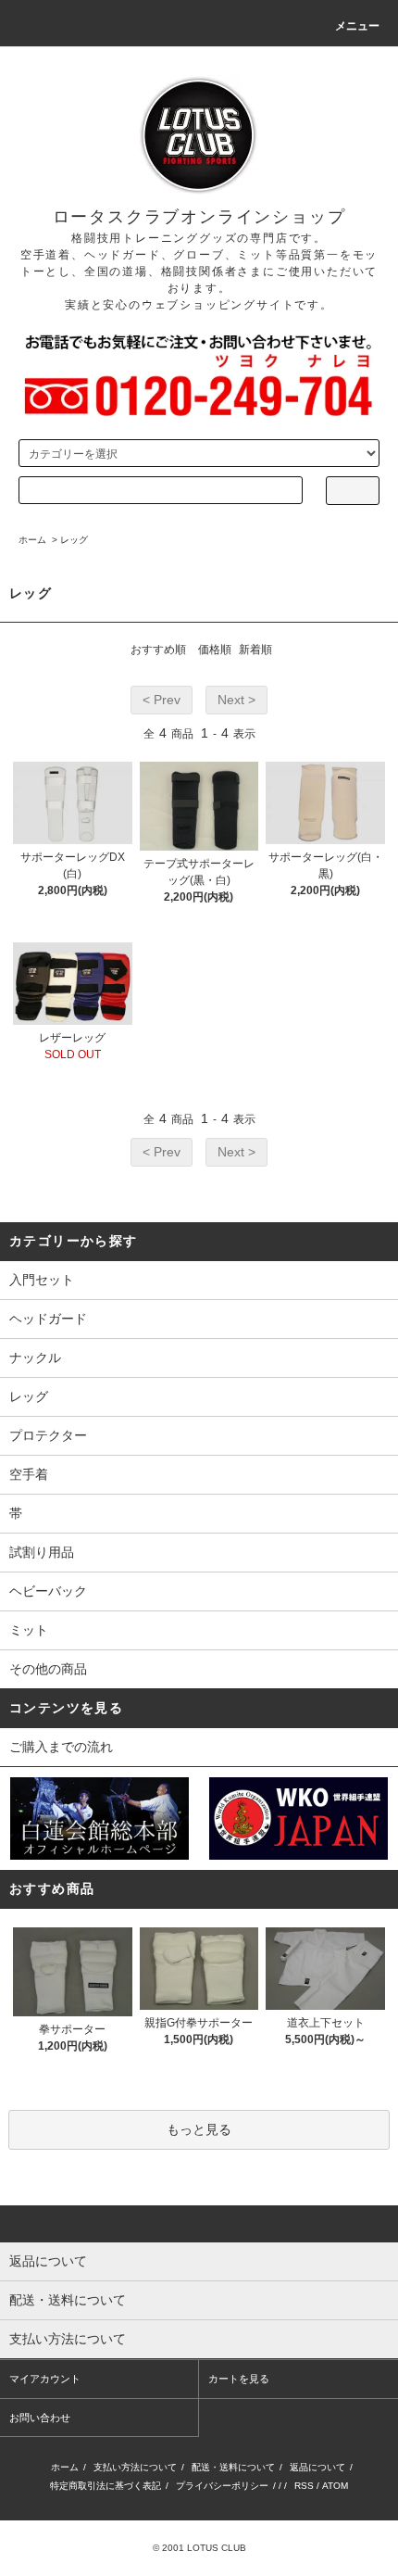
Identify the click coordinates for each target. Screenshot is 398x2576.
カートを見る (239, 2379)
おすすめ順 (158, 650)
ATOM (335, 2486)
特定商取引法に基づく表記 (106, 2486)
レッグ (74, 540)
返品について (317, 2467)
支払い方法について (135, 2467)
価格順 (215, 650)
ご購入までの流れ (61, 1747)
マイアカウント (45, 2379)
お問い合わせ (40, 2418)
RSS (304, 2486)
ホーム (32, 540)
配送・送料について (233, 2467)
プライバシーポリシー (222, 2486)
